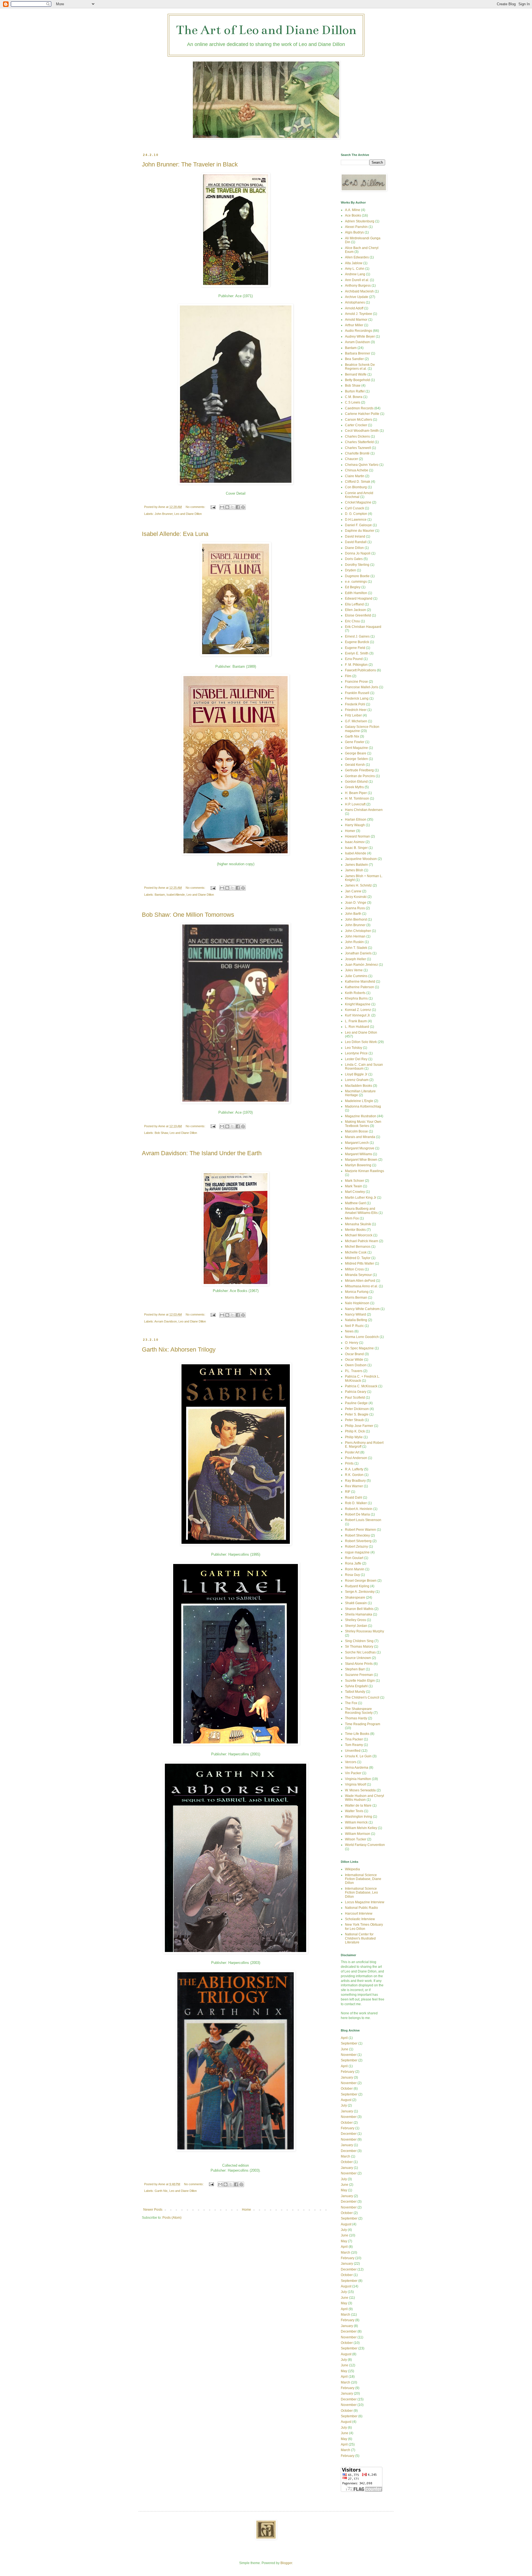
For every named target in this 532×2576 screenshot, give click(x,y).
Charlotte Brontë (357, 453)
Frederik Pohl (355, 704)
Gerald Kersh (355, 765)
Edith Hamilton (356, 593)
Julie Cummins (356, 976)
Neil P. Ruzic (354, 1326)
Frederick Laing (357, 698)
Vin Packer (353, 1773)
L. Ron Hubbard (357, 1027)
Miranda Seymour (358, 1275)
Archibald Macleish (359, 291)
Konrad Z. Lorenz (358, 1010)
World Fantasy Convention (365, 1845)
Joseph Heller (355, 959)
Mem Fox (352, 1218)
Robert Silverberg (358, 1541)
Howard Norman (357, 836)
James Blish (354, 870)
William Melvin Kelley (361, 1828)
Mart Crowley (355, 1192)
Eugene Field (355, 648)
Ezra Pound (354, 659)
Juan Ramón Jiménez (361, 965)
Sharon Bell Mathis (359, 1609)
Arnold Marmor (356, 320)
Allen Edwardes (357, 257)
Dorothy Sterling (357, 565)
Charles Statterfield (359, 442)
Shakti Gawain (356, 1603)
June (345, 2049)
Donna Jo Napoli (358, 553)
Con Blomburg (356, 487)
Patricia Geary (356, 1392)
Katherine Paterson (360, 987)
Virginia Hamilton (358, 1779)
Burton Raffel (355, 391)
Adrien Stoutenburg (360, 221)
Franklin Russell (357, 693)
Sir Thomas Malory (359, 1647)
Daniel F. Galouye (358, 525)
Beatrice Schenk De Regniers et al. (360, 367)
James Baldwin (356, 865)
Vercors (351, 1762)
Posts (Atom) (172, 2218)
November (349, 2055)
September (349, 2043)
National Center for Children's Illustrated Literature (360, 1938)
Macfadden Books (359, 1086)
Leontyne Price (356, 1053)
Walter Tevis (354, 1811)
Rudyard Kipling (357, 1586)
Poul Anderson (356, 1458)
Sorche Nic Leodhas (360, 1652)
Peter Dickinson (357, 1409)
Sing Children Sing (359, 1641)
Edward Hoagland (359, 599)
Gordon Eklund (356, 782)
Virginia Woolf (355, 1784)
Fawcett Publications (360, 670)
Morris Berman (356, 1298)
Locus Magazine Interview (365, 1902)
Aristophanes (355, 302)
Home (246, 2210)
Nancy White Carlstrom (362, 1309)
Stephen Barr (355, 1669)
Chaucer (351, 459)
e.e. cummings (356, 582)
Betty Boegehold (357, 380)
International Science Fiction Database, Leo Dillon (361, 1893)
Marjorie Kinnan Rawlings (365, 1171)
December (349, 2134)
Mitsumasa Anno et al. (361, 1286)
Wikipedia (352, 1869)
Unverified (353, 1751)
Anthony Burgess (358, 286)
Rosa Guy (352, 1575)
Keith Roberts (355, 993)
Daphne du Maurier (360, 531)
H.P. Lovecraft (355, 804)
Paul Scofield (355, 1398)
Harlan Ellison (356, 820)
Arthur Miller (354, 325)
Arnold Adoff (354, 308)
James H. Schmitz (358, 885)
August (346, 2100)
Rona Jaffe (353, 1563)
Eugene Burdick (357, 642)
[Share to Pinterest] (243, 507)
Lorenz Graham (357, 1080)
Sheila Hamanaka (359, 1614)
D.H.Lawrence (356, 520)
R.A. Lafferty (354, 1469)
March (346, 2156)
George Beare (356, 753)
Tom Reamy (354, 1745)
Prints (349, 1463)
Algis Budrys (354, 232)
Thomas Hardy (356, 1718)
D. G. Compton (356, 514)
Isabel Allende (176, 895)
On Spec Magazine (359, 1348)
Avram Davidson (166, 1321)
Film (348, 676)
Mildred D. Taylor (358, 1258)
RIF (348, 1492)
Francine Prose (356, 682)
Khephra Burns (356, 998)
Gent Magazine (356, 748)
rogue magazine (357, 1552)
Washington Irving (359, 1817)
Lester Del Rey (356, 1059)
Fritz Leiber (353, 715)
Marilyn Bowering (358, 1165)
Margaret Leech (357, 1143)
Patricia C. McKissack (361, 1386)
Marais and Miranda (360, 1137)
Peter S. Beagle (357, 1414)
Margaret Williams (359, 1154)
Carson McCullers (359, 420)
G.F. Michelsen (356, 721)
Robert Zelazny (356, 1547)
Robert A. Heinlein (359, 1509)
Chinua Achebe (357, 470)
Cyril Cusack (355, 508)
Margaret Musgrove (360, 1148)
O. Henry (352, 1343)
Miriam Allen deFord (360, 1281)
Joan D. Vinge (356, 903)
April (344, 2038)
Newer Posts (153, 2210)
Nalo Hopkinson (357, 1303)
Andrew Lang (355, 274)
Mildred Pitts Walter (360, 1263)
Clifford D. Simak (358, 482)
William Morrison (358, 1834)
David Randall (356, 542)
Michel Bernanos (358, 1247)
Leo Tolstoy (354, 1048)
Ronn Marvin (355, 1569)
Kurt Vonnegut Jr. (358, 1015)
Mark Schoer (355, 1181)
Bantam (160, 895)
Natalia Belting (356, 1320)
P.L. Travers (354, 1371)
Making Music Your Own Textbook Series (363, 1124)
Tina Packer (354, 1739)
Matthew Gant (355, 1203)
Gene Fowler (355, 742)
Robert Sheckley (357, 1535)
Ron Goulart (354, 1558)
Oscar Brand (354, 1354)
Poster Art (352, 1452)
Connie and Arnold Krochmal (359, 495)
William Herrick (356, 1822)
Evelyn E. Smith (357, 653)
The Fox (351, 1703)
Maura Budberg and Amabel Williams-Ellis (361, 1211)
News (349, 1331)
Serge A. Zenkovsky (360, 1592)
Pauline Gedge (356, 1403)
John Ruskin (354, 942)
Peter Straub (354, 1420)
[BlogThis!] (227, 507)
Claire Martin (355, 476)
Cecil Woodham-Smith (362, 431)
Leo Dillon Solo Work (361, 1042)
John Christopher (358, 931)
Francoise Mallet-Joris (362, 687)
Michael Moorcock (359, 1235)
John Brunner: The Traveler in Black (190, 164)
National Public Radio (361, 1908)
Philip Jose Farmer (359, 1426)
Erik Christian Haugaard (363, 627)
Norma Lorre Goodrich (362, 1337)
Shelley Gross (355, 1620)
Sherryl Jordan (356, 1626)
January (347, 2077)
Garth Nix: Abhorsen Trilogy (179, 1349)
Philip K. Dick (355, 1431)
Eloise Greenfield (358, 615)
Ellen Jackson (355, 610)
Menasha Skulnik (358, 1224)
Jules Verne (354, 970)
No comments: (196, 507)
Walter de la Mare (358, 1805)
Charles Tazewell (358, 448)
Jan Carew (353, 891)
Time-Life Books (357, 1734)
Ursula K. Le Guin (358, 1756)
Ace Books (353, 215)
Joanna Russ (355, 908)
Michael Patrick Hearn (362, 1241)
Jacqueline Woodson (361, 859)
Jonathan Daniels (358, 953)
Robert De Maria (357, 1514)
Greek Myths (354, 787)
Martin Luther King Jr (361, 1198)
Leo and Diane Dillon (188, 514)
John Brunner (164, 514)
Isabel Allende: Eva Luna (175, 534)
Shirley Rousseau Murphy (365, 1631)
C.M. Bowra (354, 397)
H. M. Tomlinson (357, 798)
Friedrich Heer (356, 710)
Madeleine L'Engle (359, 1101)
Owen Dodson (356, 1365)
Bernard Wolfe (356, 374)
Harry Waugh (355, 825)
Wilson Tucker (356, 1839)
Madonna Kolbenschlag (363, 1106)
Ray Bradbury (355, 1481)
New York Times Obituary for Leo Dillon (364, 1927)
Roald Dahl (354, 1498)
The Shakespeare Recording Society (359, 1711)
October (347, 2089)
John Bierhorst (356, 920)
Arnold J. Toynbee (359, 314)
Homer (350, 831)
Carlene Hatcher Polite (362, 414)
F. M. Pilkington (356, 665)
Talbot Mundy (355, 1692)
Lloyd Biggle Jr (356, 1074)
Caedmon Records (359, 408)
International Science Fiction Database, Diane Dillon (363, 1879)
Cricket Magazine (358, 502)
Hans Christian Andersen (364, 810)
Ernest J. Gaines (357, 636)
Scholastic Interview (360, 1919)
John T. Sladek (356, 948)
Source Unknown (358, 1658)
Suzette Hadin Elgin (360, 1681)
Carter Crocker (356, 425)
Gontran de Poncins (360, 776)
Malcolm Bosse (356, 1131)
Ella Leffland (354, 604)
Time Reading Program (363, 1724)
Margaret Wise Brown (361, 1160)
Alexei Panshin (356, 227)
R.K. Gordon (354, 1475)
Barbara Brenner (358, 353)
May (344, 2190)
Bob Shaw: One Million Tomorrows (188, 915)
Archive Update (357, 297)
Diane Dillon (354, 548)
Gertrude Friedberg (359, 770)
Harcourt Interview (359, 1914)
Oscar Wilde (354, 1360)
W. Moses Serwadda (360, 1790)
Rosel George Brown (361, 1581)
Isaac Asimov (355, 842)
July (344, 2105)
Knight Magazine (358, 1004)
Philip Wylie (354, 1437)
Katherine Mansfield (360, 982)
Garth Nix (161, 2191)
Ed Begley (353, 587)
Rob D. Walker (356, 1503)
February (348, 2072)
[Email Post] (213, 507)
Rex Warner (354, 1486)
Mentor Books (355, 1230)
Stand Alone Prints (359, 1664)
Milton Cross (354, 1269)
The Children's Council (362, 1697)
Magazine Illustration (361, 1116)
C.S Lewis (353, 402)
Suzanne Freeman (359, 1675)
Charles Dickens (357, 436)
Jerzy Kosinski (356, 897)
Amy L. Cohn (355, 269)
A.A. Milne (353, 210)
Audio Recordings (359, 331)
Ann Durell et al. (357, 280)
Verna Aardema (357, 1768)
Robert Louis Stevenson (363, 1520)
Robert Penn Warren (360, 1530)
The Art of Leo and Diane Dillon (266, 30)
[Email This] (222, 507)
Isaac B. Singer (356, 848)
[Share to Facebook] (238, 507)
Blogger (286, 2563)
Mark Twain (354, 1186)
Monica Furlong (357, 1292)
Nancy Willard (355, 1314)
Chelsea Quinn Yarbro (362, 465)
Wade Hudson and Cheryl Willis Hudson (365, 1798)
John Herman (355, 936)
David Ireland (355, 536)
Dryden (351, 570)
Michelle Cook (356, 1252)
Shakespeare (355, 1598)
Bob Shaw (161, 1133)
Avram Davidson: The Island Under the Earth (202, 1153)
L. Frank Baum (356, 1021)
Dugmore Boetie (357, 576)
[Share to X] (232, 507)
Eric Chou (352, 621)
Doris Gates (354, 559)
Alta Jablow (354, 263)
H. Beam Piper (356, 793)
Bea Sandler (354, 359)
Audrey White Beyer (360, 337)
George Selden (356, 759)
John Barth (353, 914)
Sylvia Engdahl (356, 1686)
